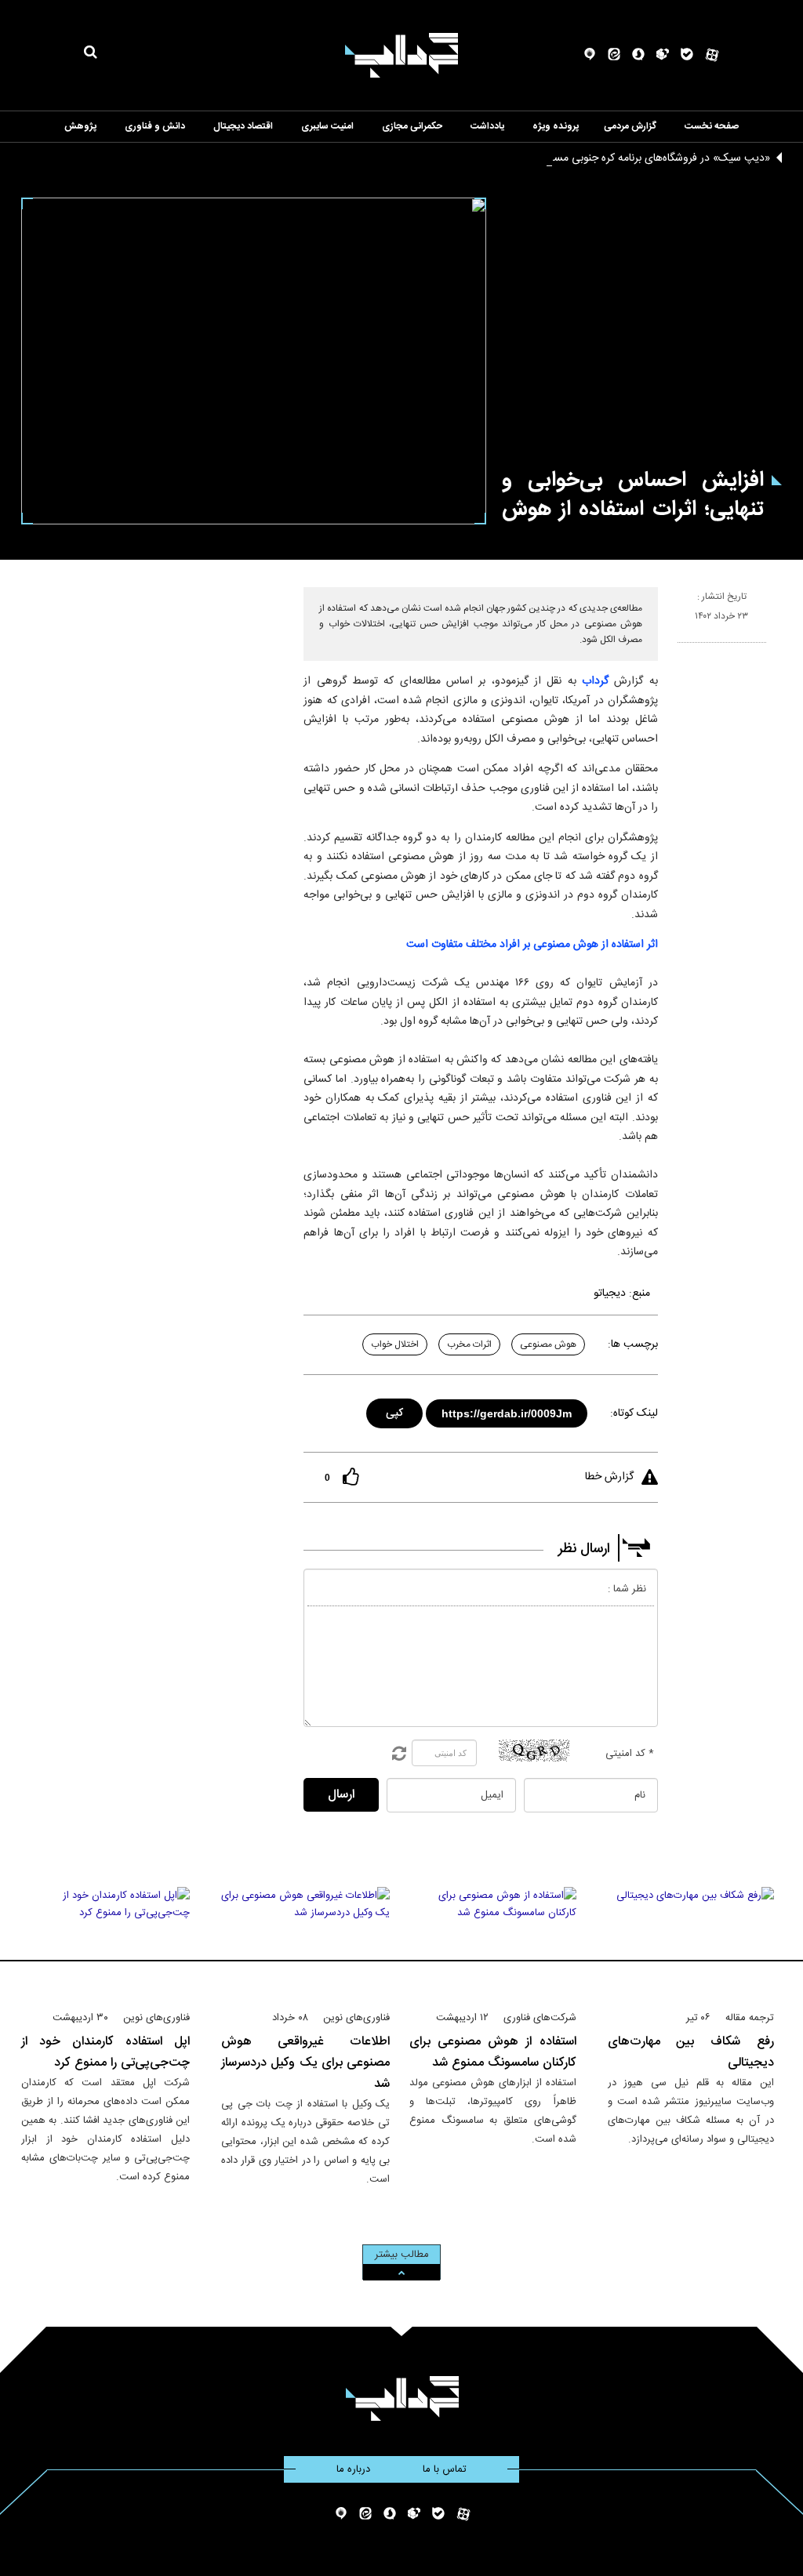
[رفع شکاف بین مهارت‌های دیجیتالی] (691, 1942)
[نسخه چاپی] (684, 649)
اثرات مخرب (469, 1344)
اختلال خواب (395, 1344)
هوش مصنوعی (548, 1344)
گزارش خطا (609, 1477)
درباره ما (353, 2469)
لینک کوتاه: (634, 1413)
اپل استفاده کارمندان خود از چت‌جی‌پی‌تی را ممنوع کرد (105, 2052)
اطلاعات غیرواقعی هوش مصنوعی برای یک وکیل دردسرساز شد (305, 2063)
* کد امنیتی (630, 1754)
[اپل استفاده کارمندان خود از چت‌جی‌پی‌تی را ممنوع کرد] (105, 1942)
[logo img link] (401, 55)
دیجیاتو (610, 1293)
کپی (395, 1411)
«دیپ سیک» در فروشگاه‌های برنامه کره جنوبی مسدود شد (645, 158)
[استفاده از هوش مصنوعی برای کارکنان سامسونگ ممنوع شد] (493, 1942)
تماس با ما (445, 2469)
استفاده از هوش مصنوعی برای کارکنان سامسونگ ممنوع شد (493, 2052)
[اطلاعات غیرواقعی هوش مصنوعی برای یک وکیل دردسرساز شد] (305, 1942)
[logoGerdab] (402, 2398)
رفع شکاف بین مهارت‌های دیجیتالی (691, 2052)
